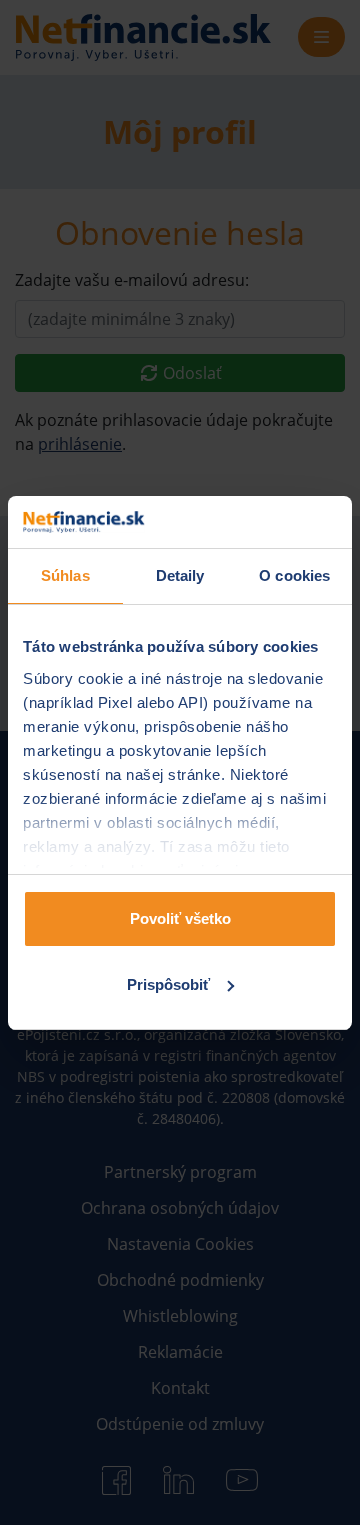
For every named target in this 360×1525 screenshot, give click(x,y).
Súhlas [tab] (65, 575)
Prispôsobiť (168, 984)
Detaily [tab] (180, 575)
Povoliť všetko (180, 918)
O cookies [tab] (294, 575)
